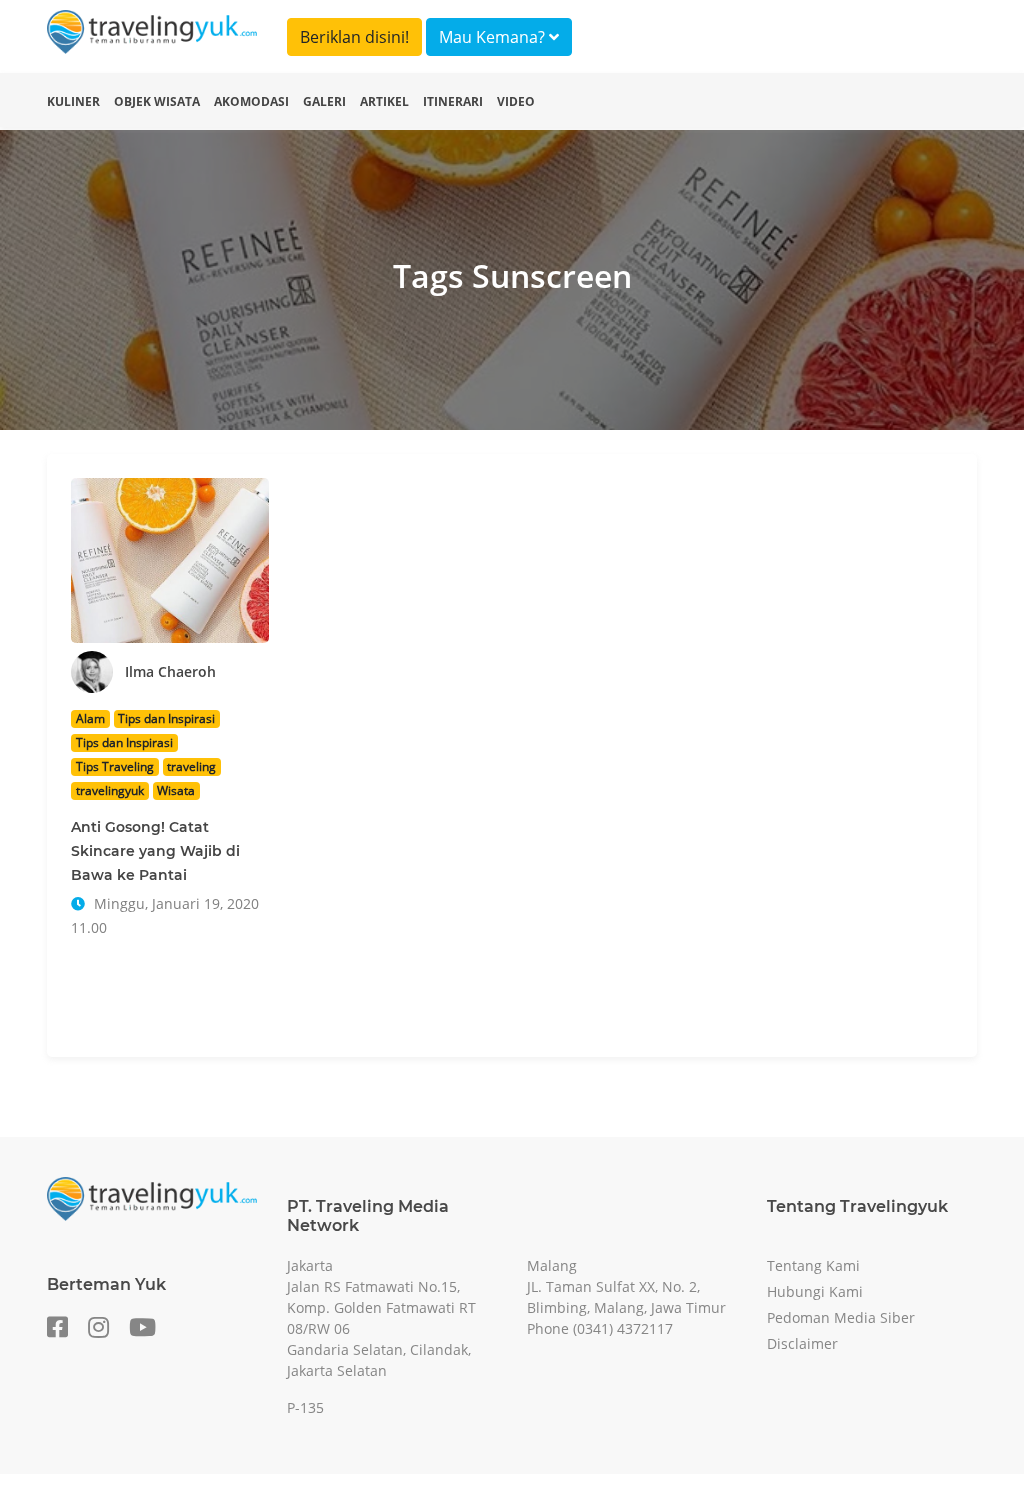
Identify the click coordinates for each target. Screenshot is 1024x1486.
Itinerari (453, 101)
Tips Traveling (115, 766)
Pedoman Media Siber (841, 1317)
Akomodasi (251, 101)
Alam (90, 718)
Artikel (384, 101)
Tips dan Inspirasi (166, 718)
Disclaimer (802, 1343)
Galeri (324, 101)
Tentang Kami (813, 1265)
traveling (191, 766)
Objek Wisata (157, 101)
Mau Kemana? (494, 37)
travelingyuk (110, 790)
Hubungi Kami (815, 1291)
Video (516, 101)
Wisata (176, 790)
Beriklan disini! (354, 37)
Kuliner (73, 101)
